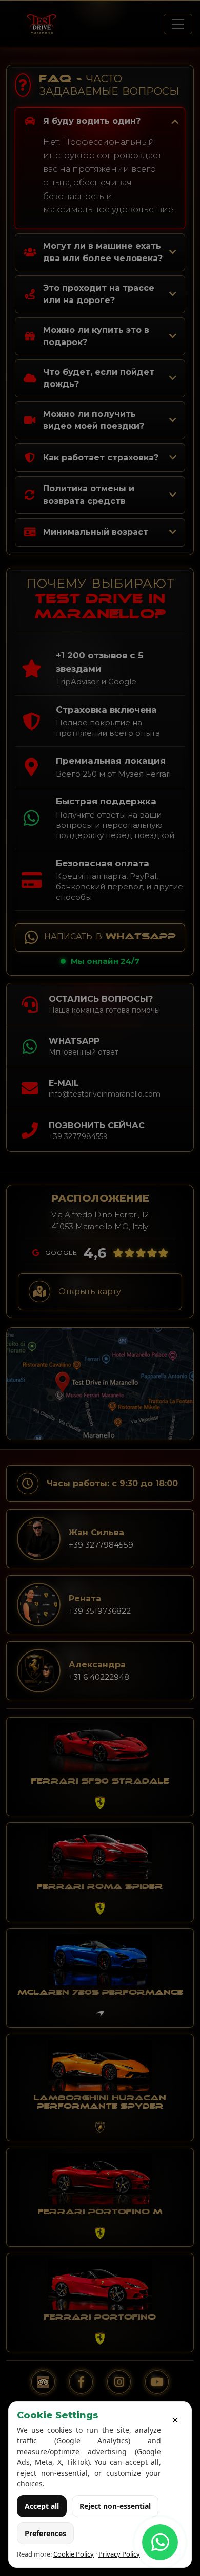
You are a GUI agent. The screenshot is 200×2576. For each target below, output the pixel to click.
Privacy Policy (119, 2554)
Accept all (42, 2506)
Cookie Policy (74, 2554)
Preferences (45, 2533)
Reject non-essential (115, 2506)
